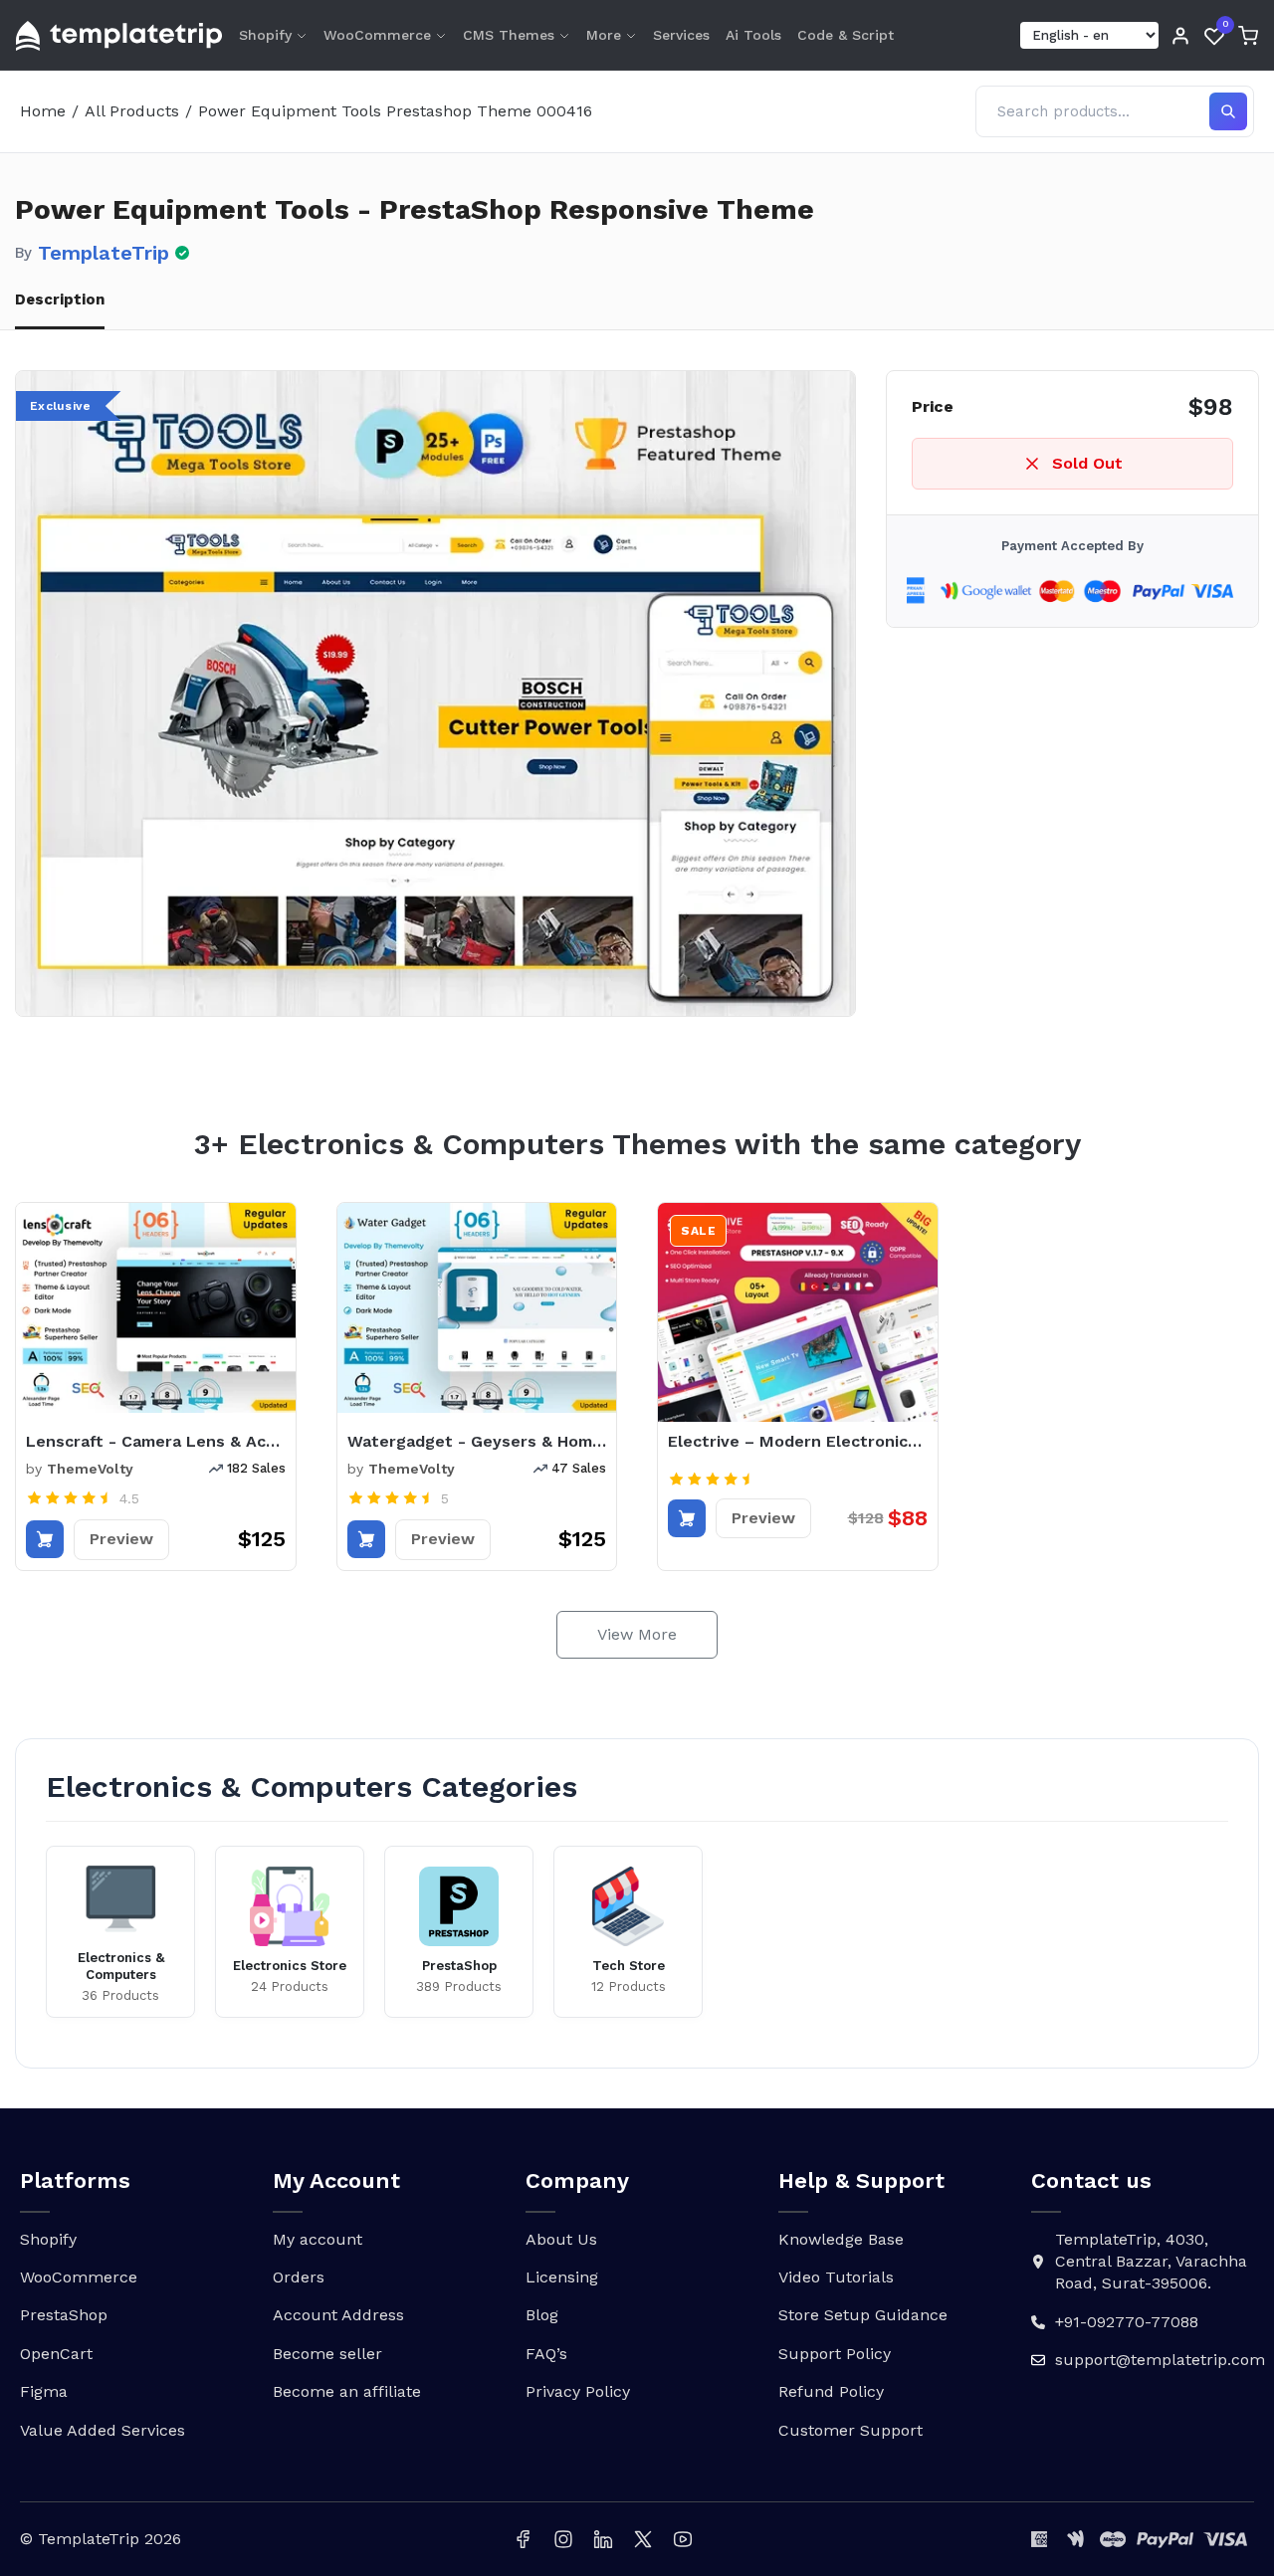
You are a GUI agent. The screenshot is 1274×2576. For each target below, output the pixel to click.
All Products (132, 111)
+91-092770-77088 (1127, 2322)
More (604, 35)
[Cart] (1248, 36)
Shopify (265, 35)
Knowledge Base (841, 2239)
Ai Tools (753, 35)
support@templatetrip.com (1160, 2360)
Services (681, 35)
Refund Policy (831, 2391)
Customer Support (850, 2430)
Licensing (562, 2277)
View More (637, 1634)
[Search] (1228, 111)
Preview (121, 1539)
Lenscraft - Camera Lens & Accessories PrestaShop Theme (156, 1441)
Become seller (327, 2354)
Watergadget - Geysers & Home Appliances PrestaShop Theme (477, 1441)
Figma (44, 2391)
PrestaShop (64, 2315)
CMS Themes (509, 35)
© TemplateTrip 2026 (101, 2539)
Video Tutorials (836, 2277)
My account (318, 2239)
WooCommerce (377, 35)
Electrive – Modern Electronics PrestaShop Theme (798, 1441)
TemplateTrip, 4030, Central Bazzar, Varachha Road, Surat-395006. (1151, 2262)
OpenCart (56, 2354)
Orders (299, 2277)
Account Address (338, 2315)
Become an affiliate (347, 2391)
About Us (561, 2239)
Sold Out (1087, 463)
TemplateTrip (104, 253)
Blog (542, 2315)
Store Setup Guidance (863, 2315)
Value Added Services (103, 2430)
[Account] (1180, 36)
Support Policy (835, 2354)
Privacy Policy (578, 2391)
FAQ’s (546, 2354)
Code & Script (846, 35)
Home (43, 111)
